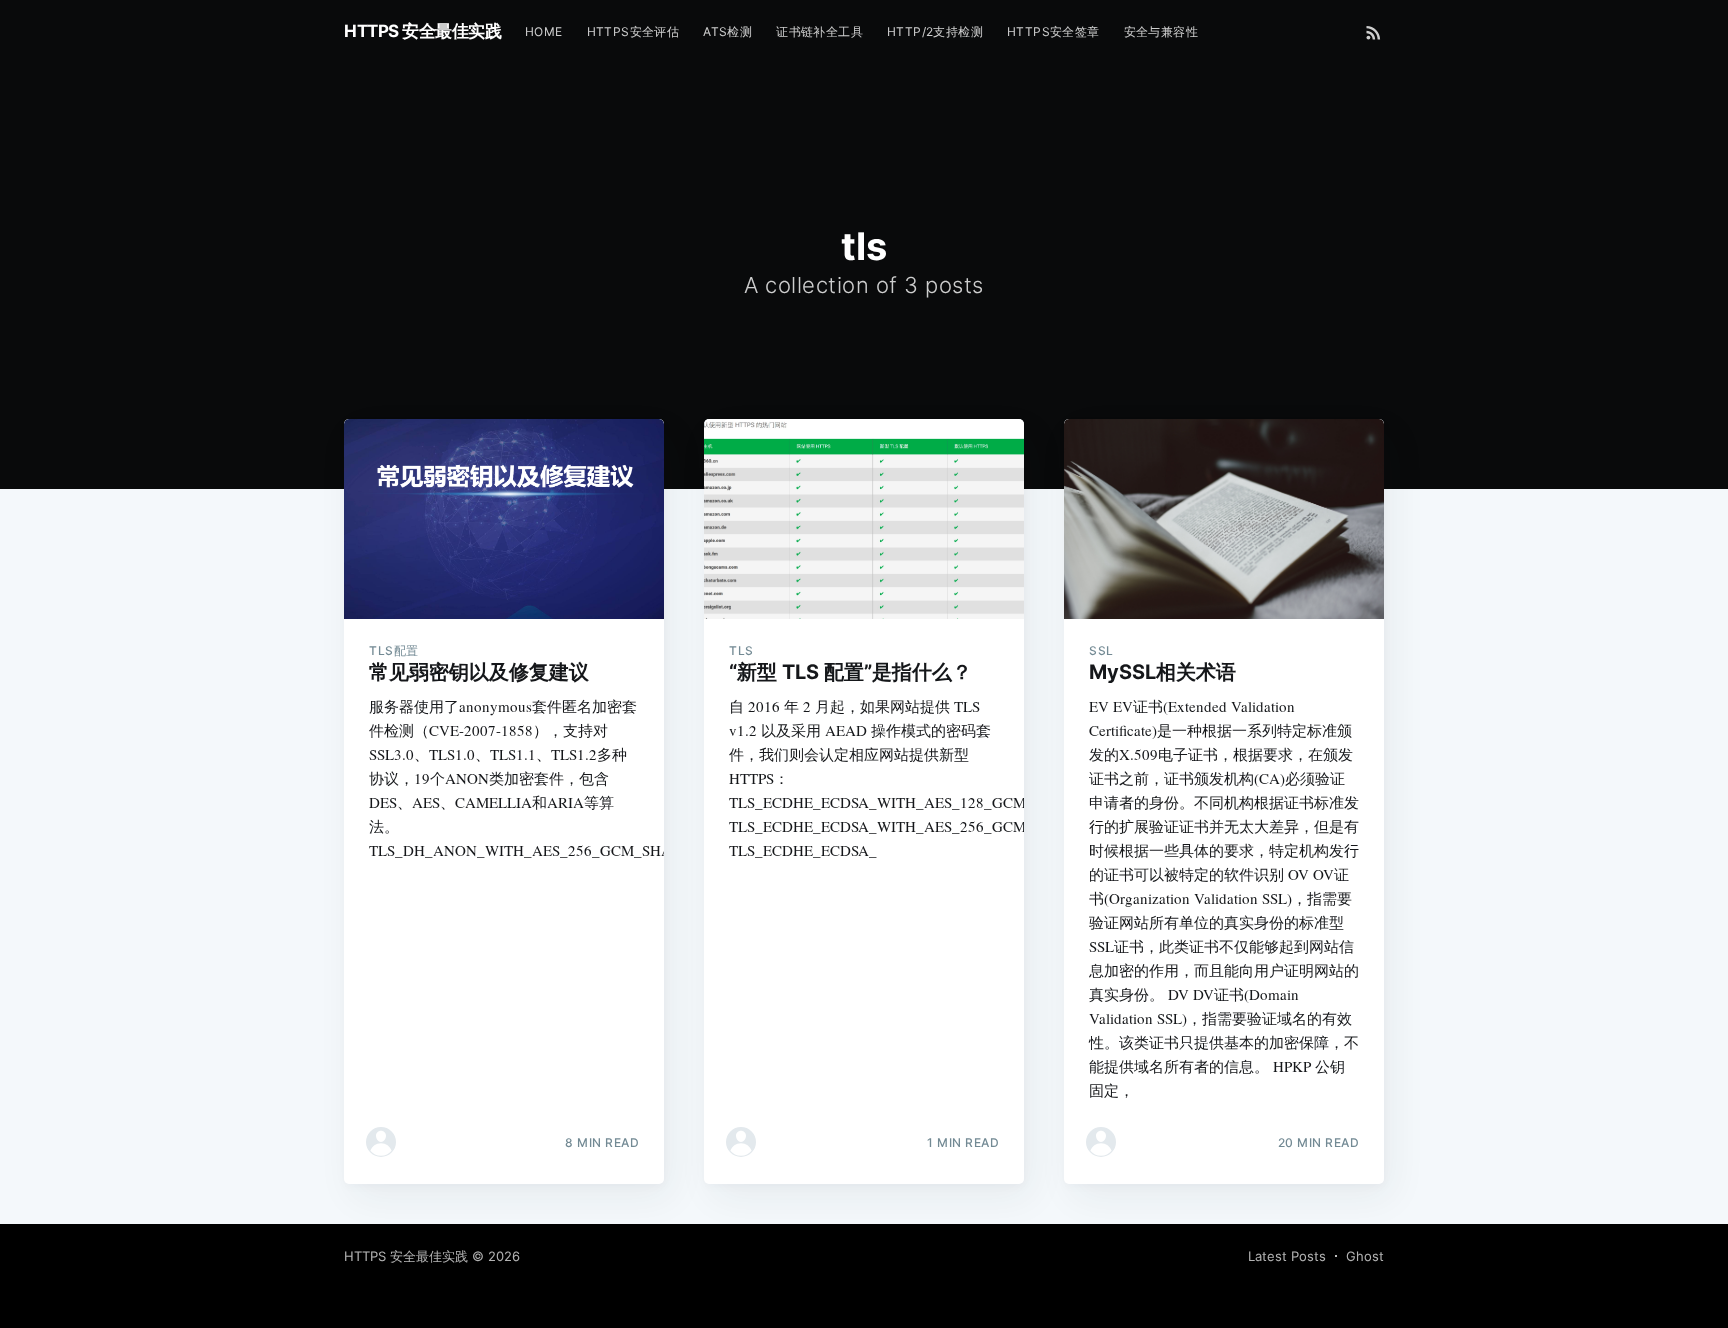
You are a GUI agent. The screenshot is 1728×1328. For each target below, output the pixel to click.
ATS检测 (727, 31)
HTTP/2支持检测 (935, 31)
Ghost (1365, 1256)
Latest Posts (1287, 1256)
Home (544, 31)
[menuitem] (544, 31)
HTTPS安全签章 (1053, 31)
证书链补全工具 (819, 31)
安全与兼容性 (1161, 31)
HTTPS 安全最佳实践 (422, 31)
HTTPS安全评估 (633, 31)
